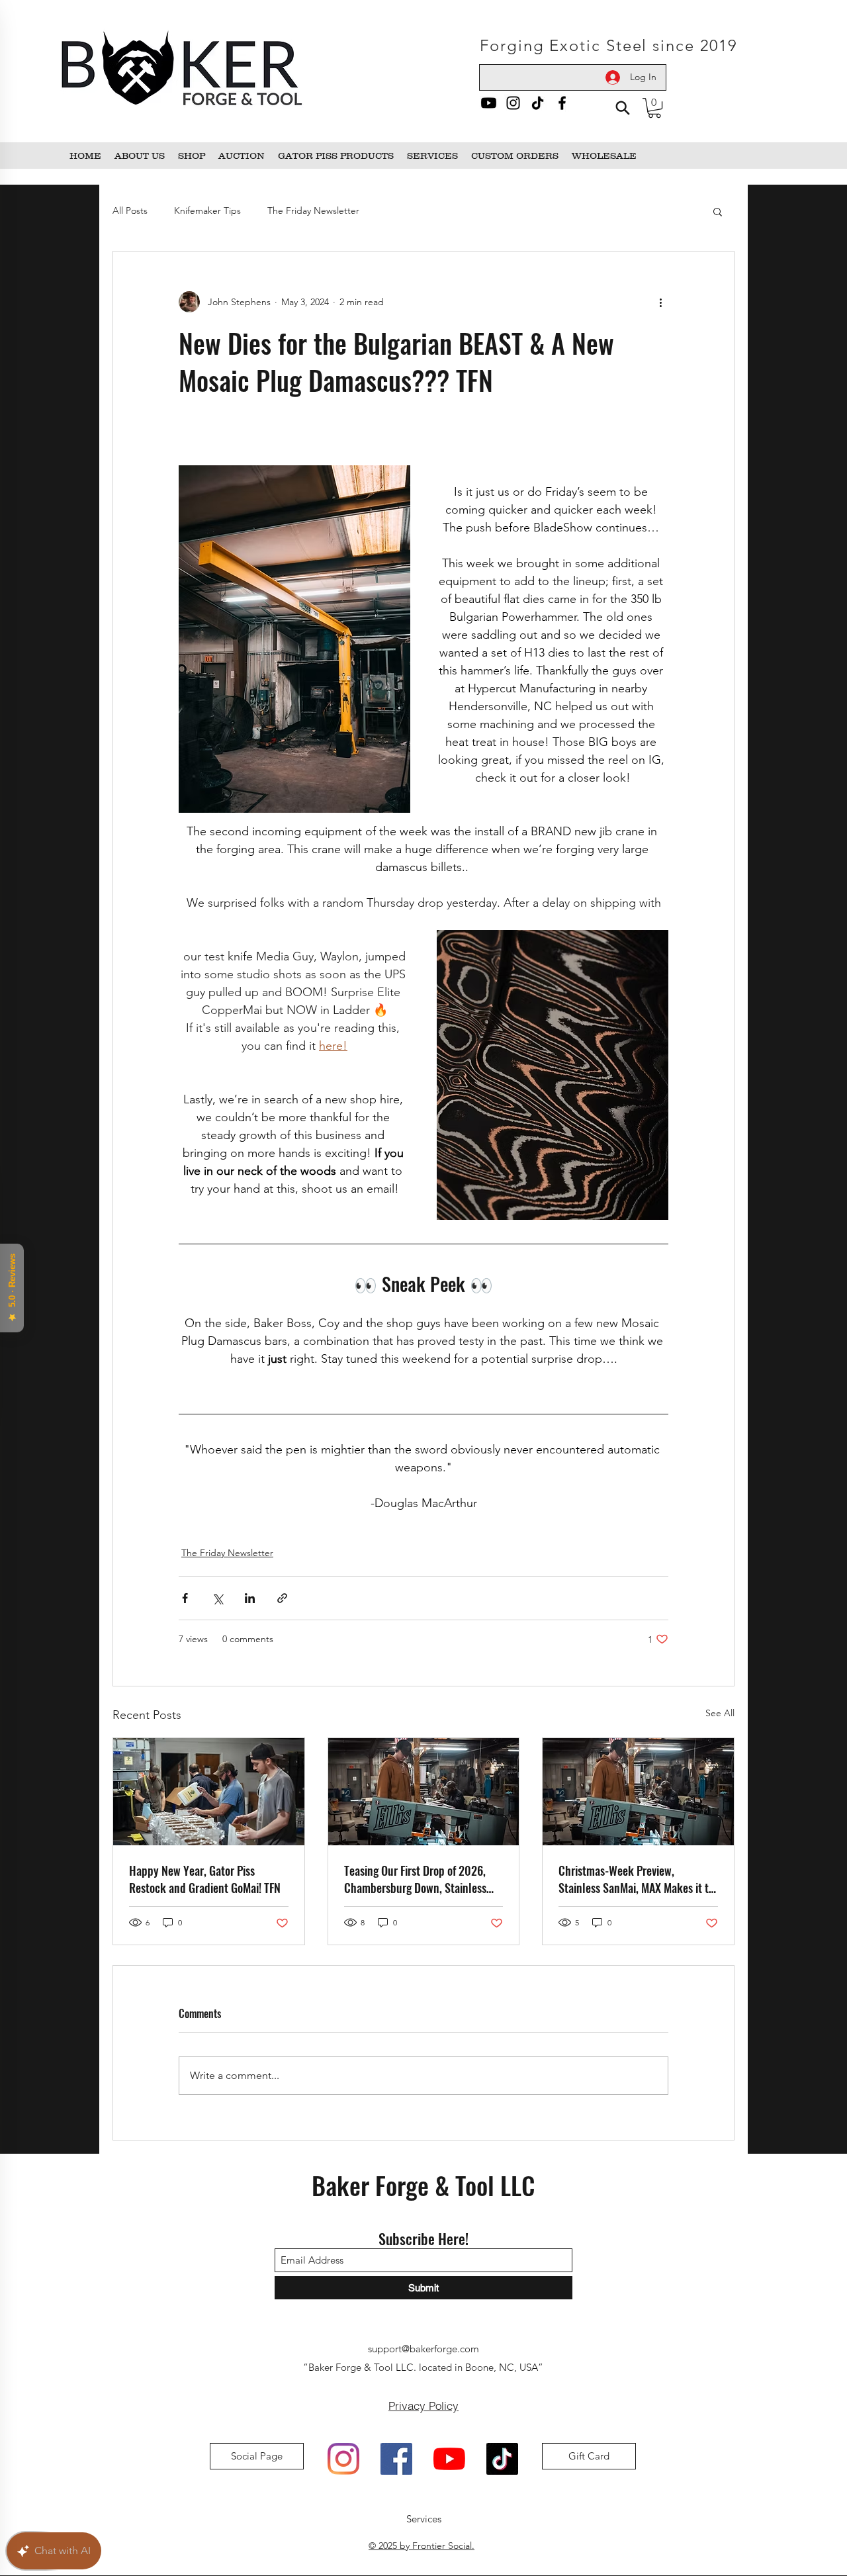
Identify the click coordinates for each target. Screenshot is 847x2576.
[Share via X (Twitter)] (217, 1598)
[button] (654, 108)
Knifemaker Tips (207, 210)
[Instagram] (513, 103)
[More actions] (660, 302)
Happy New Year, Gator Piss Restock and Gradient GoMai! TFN (205, 1879)
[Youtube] (489, 103)
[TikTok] (538, 103)
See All (720, 1713)
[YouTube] (449, 2459)
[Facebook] (562, 103)
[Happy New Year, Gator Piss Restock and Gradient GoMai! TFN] (209, 1792)
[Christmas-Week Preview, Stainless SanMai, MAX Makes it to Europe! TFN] (638, 1792)
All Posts (130, 210)
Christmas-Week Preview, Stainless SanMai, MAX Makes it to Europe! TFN (636, 1879)
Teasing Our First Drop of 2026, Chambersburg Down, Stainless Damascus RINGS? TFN (415, 1879)
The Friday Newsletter (313, 210)
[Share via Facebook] (185, 1598)
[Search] (622, 108)
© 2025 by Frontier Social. (422, 2546)
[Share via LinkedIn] (250, 1598)
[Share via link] (282, 1598)
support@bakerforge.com (423, 2349)
